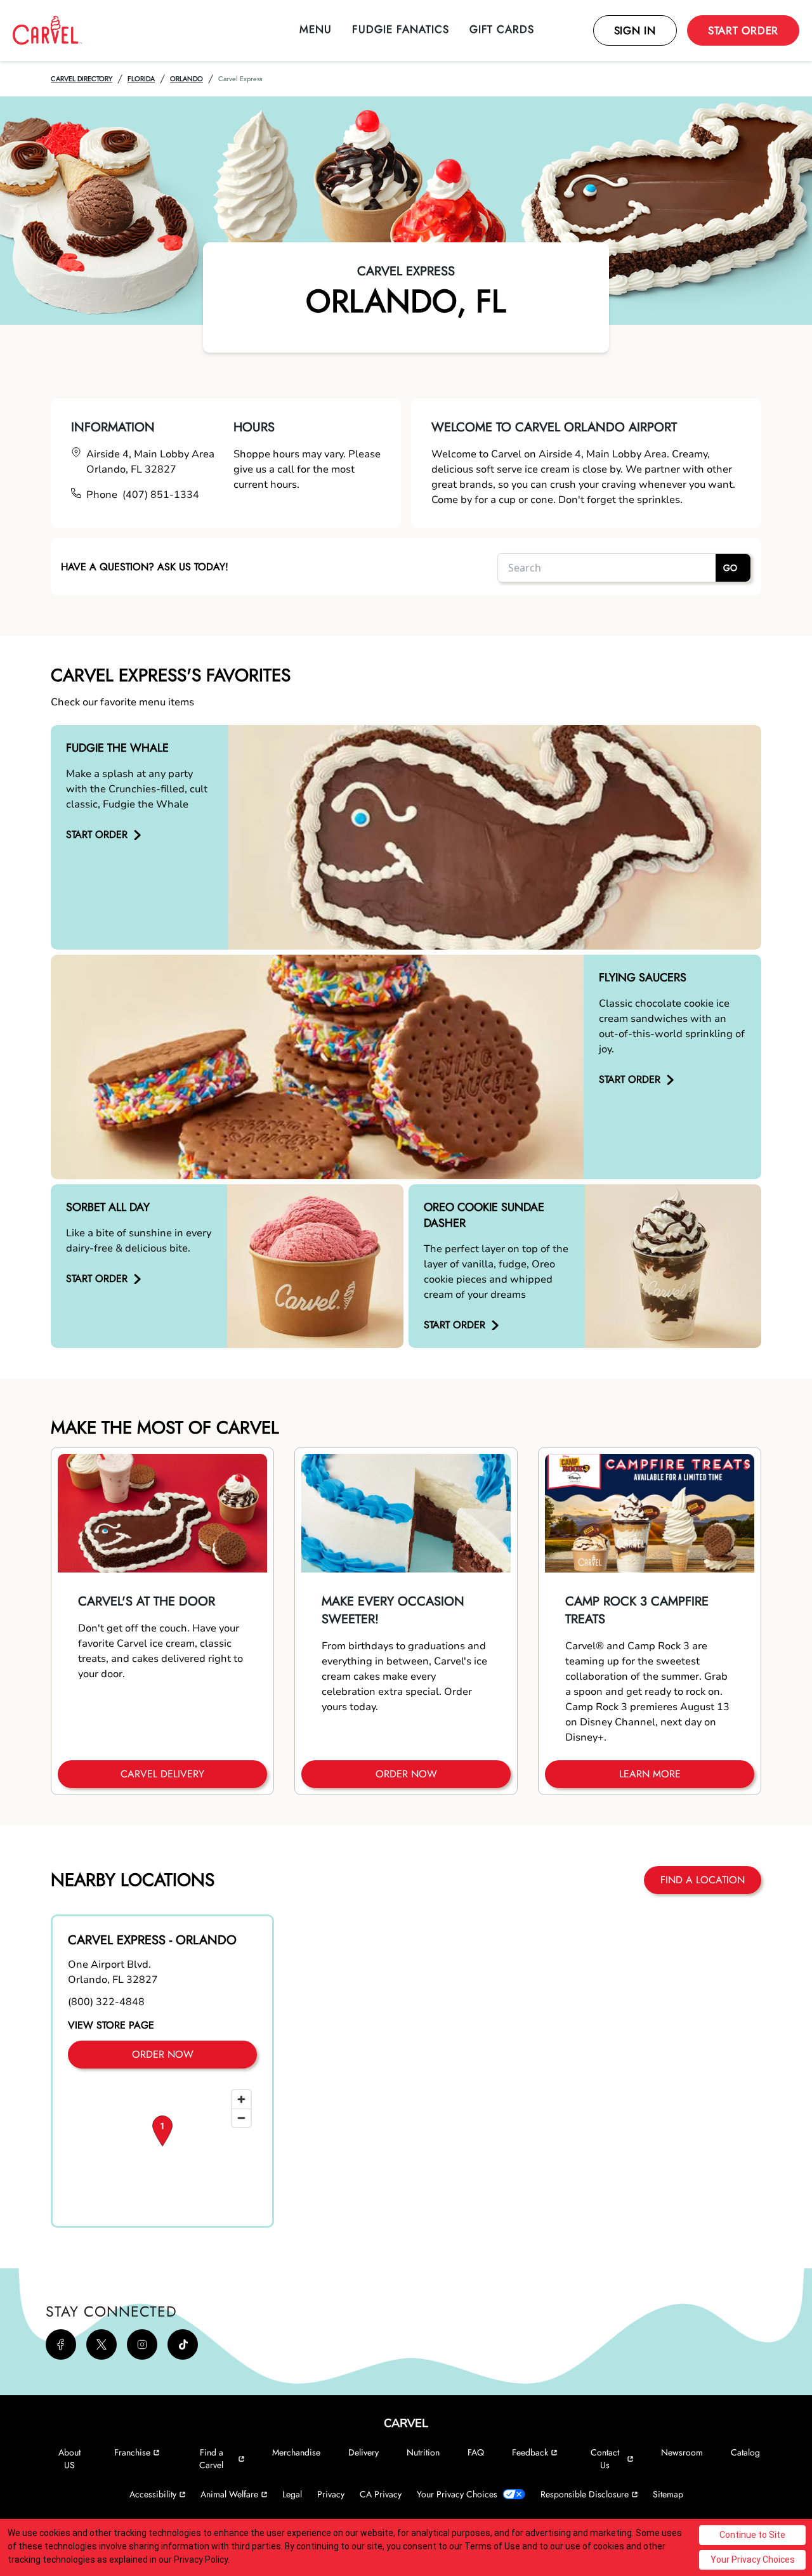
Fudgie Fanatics (401, 29)
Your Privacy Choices (457, 2494)
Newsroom (682, 2452)
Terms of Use (492, 2546)
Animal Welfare (229, 2494)
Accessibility (153, 2494)
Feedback (530, 2452)
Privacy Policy (201, 2560)
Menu (316, 29)
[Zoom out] (241, 2118)
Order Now (406, 1774)
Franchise (132, 2452)
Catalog (745, 2452)
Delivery (363, 2452)
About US (69, 2459)
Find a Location (703, 1880)
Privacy (331, 2494)
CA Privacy (381, 2494)
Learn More (650, 1774)
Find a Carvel (211, 2459)
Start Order (743, 30)
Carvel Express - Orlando (152, 1940)
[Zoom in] (241, 2099)
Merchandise (296, 2452)
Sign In (635, 30)
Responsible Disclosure (585, 2494)
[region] (162, 2147)
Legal (292, 2494)
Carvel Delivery (162, 1774)
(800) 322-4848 (106, 2002)
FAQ (476, 2452)
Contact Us (605, 2459)
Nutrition (423, 2452)
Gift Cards (502, 29)
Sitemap (668, 2494)
